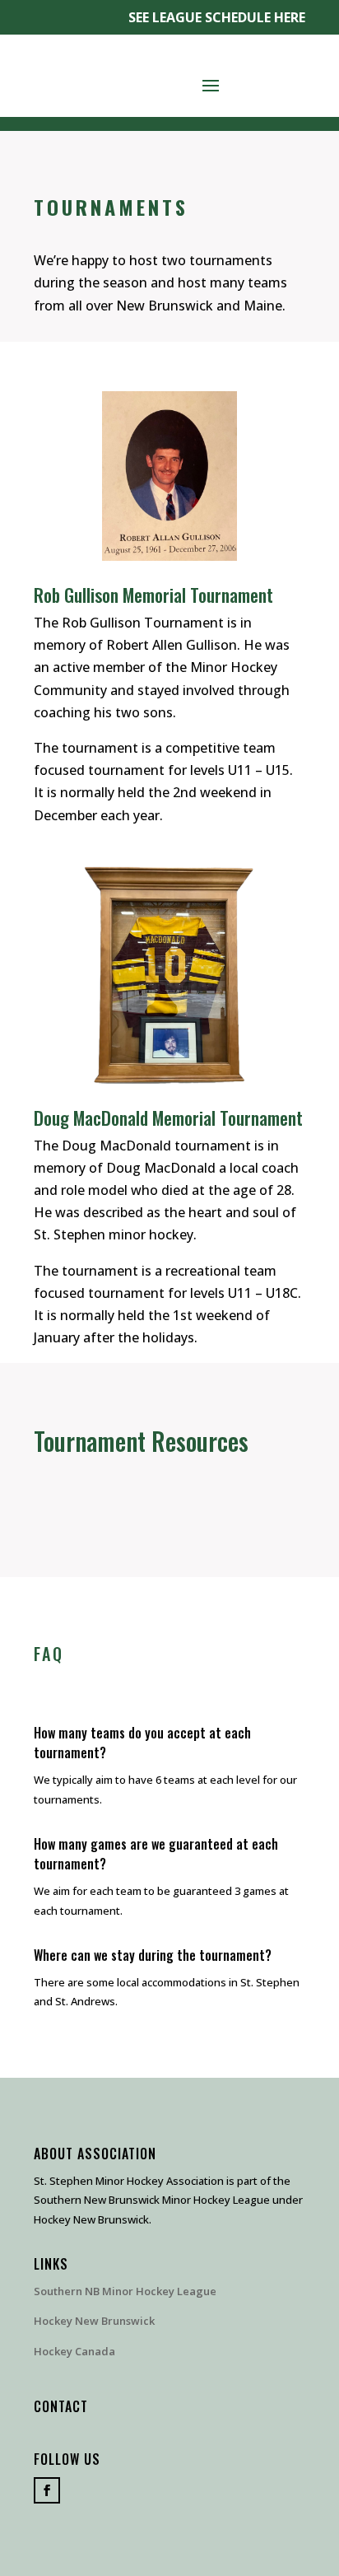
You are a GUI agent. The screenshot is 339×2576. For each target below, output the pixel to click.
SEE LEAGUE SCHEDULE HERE (217, 17)
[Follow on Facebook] (47, 2490)
